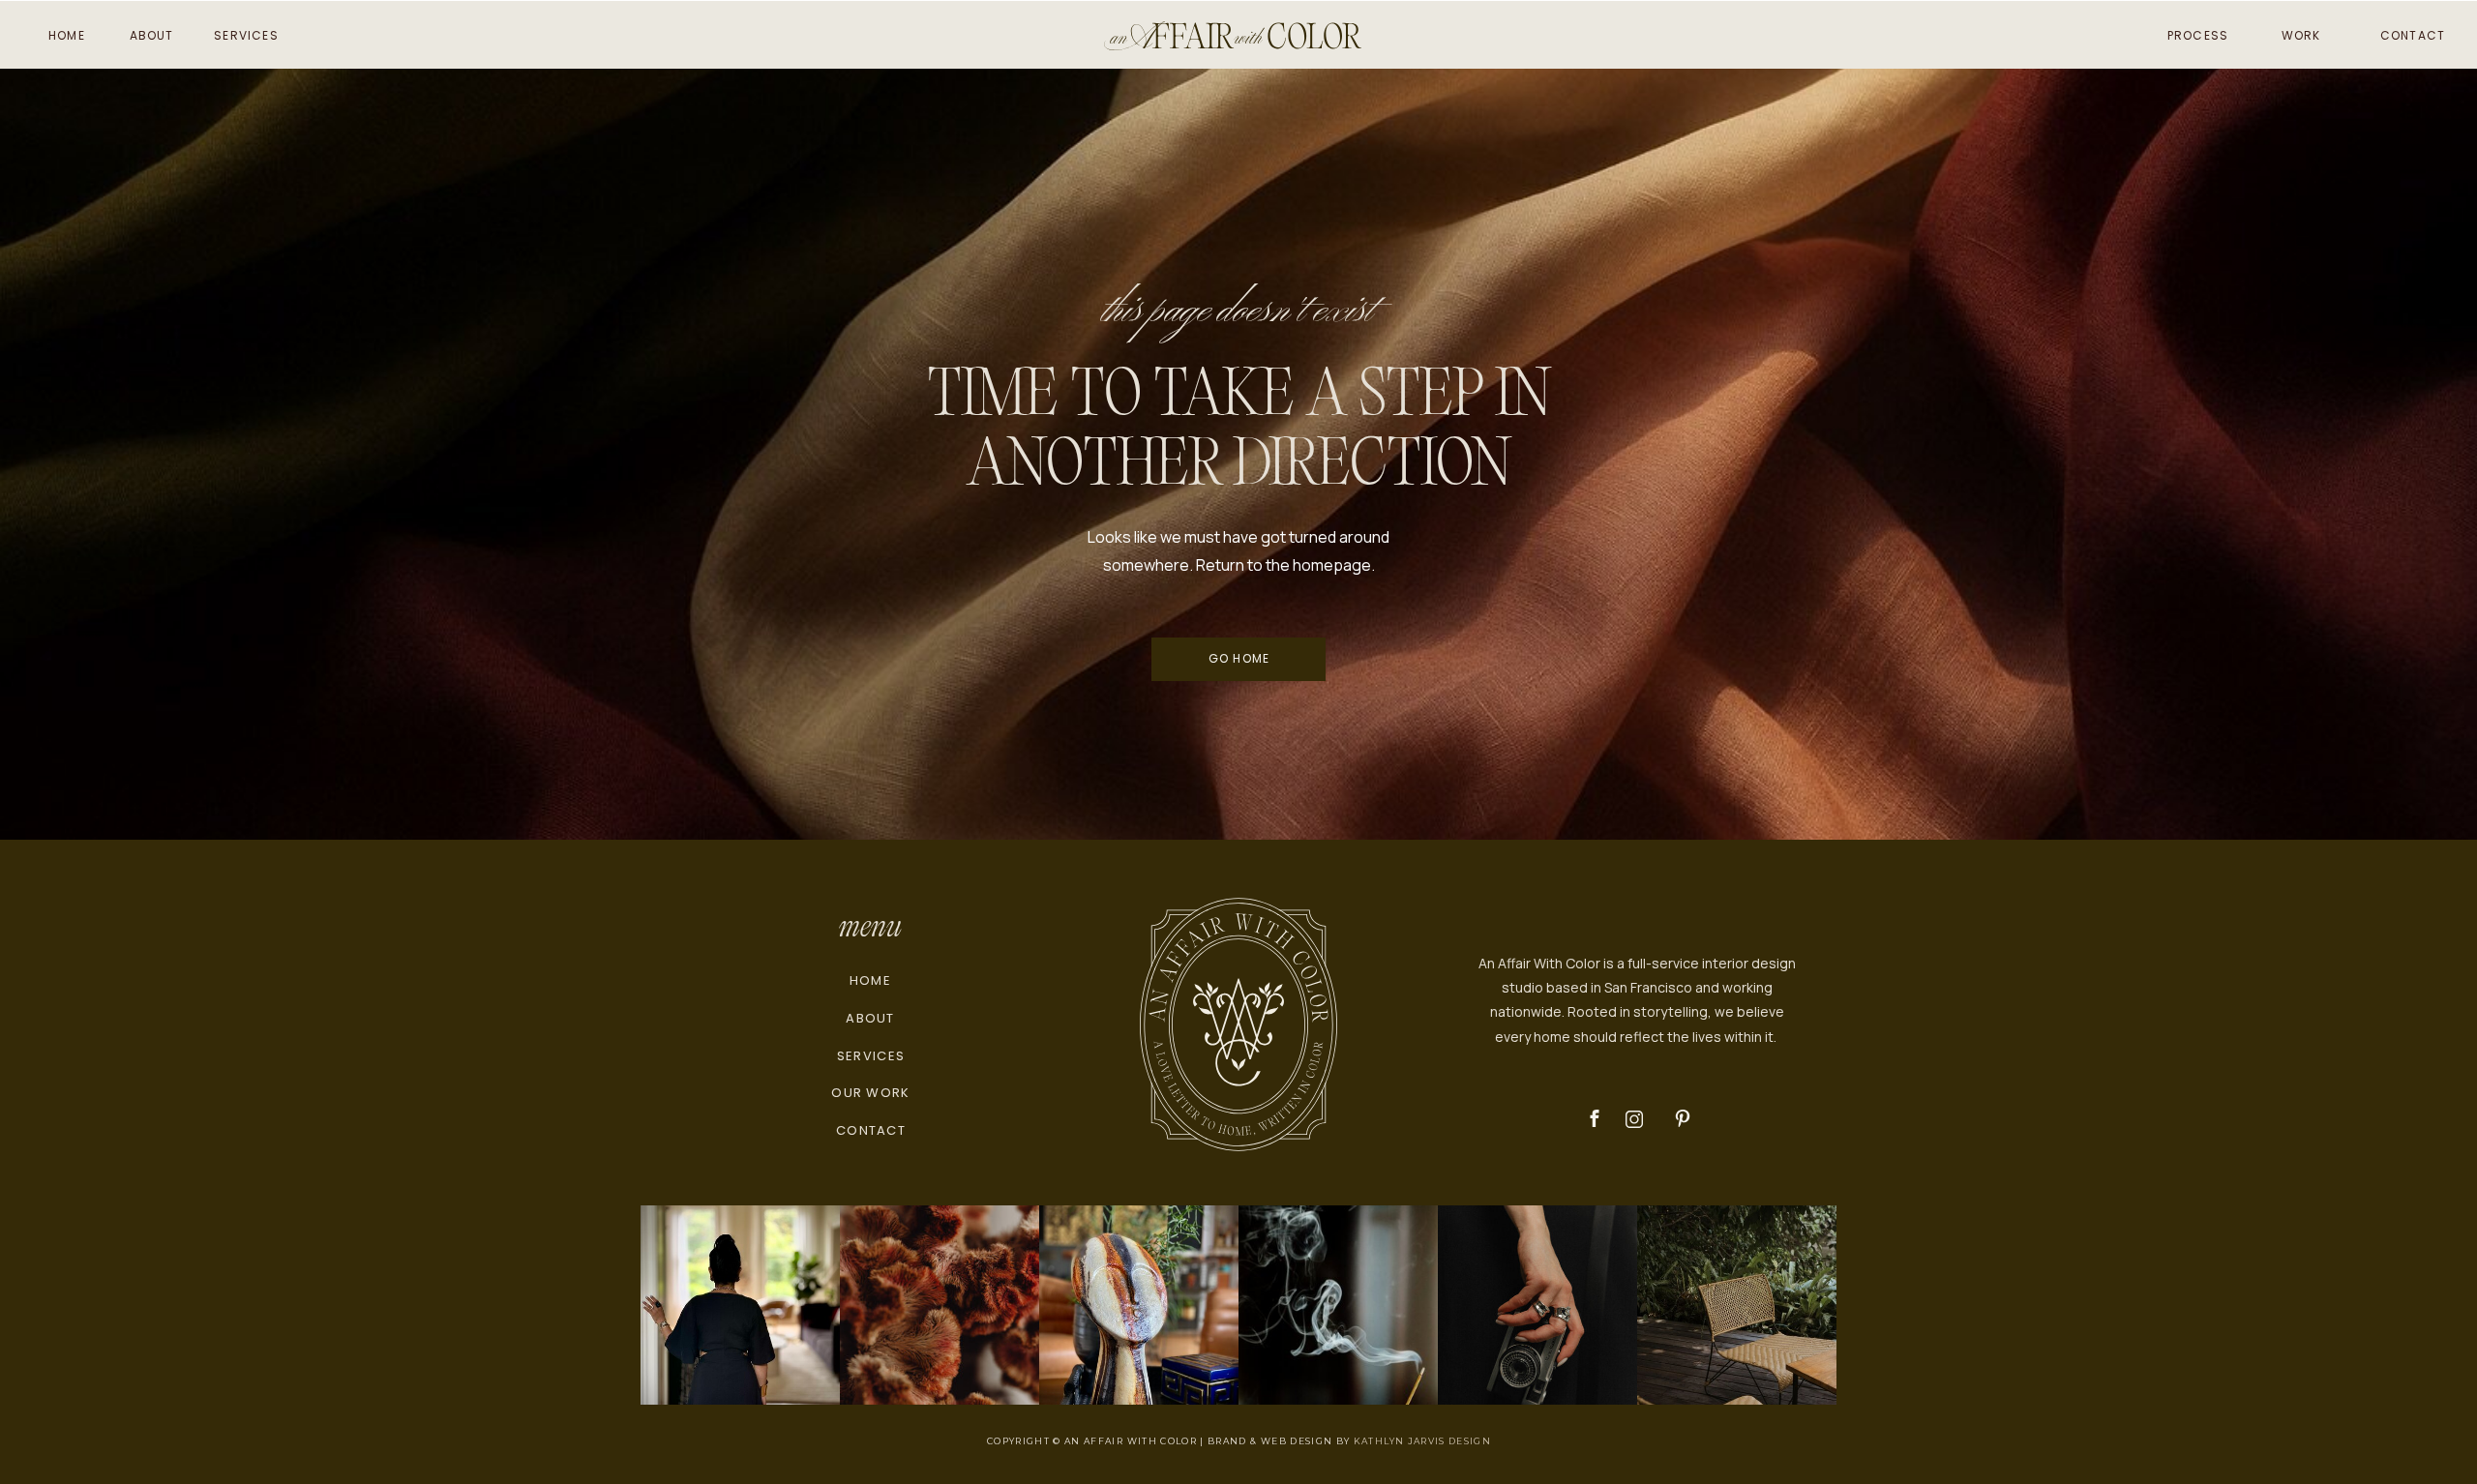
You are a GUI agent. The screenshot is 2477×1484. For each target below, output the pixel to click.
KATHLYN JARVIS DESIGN (1422, 1441)
